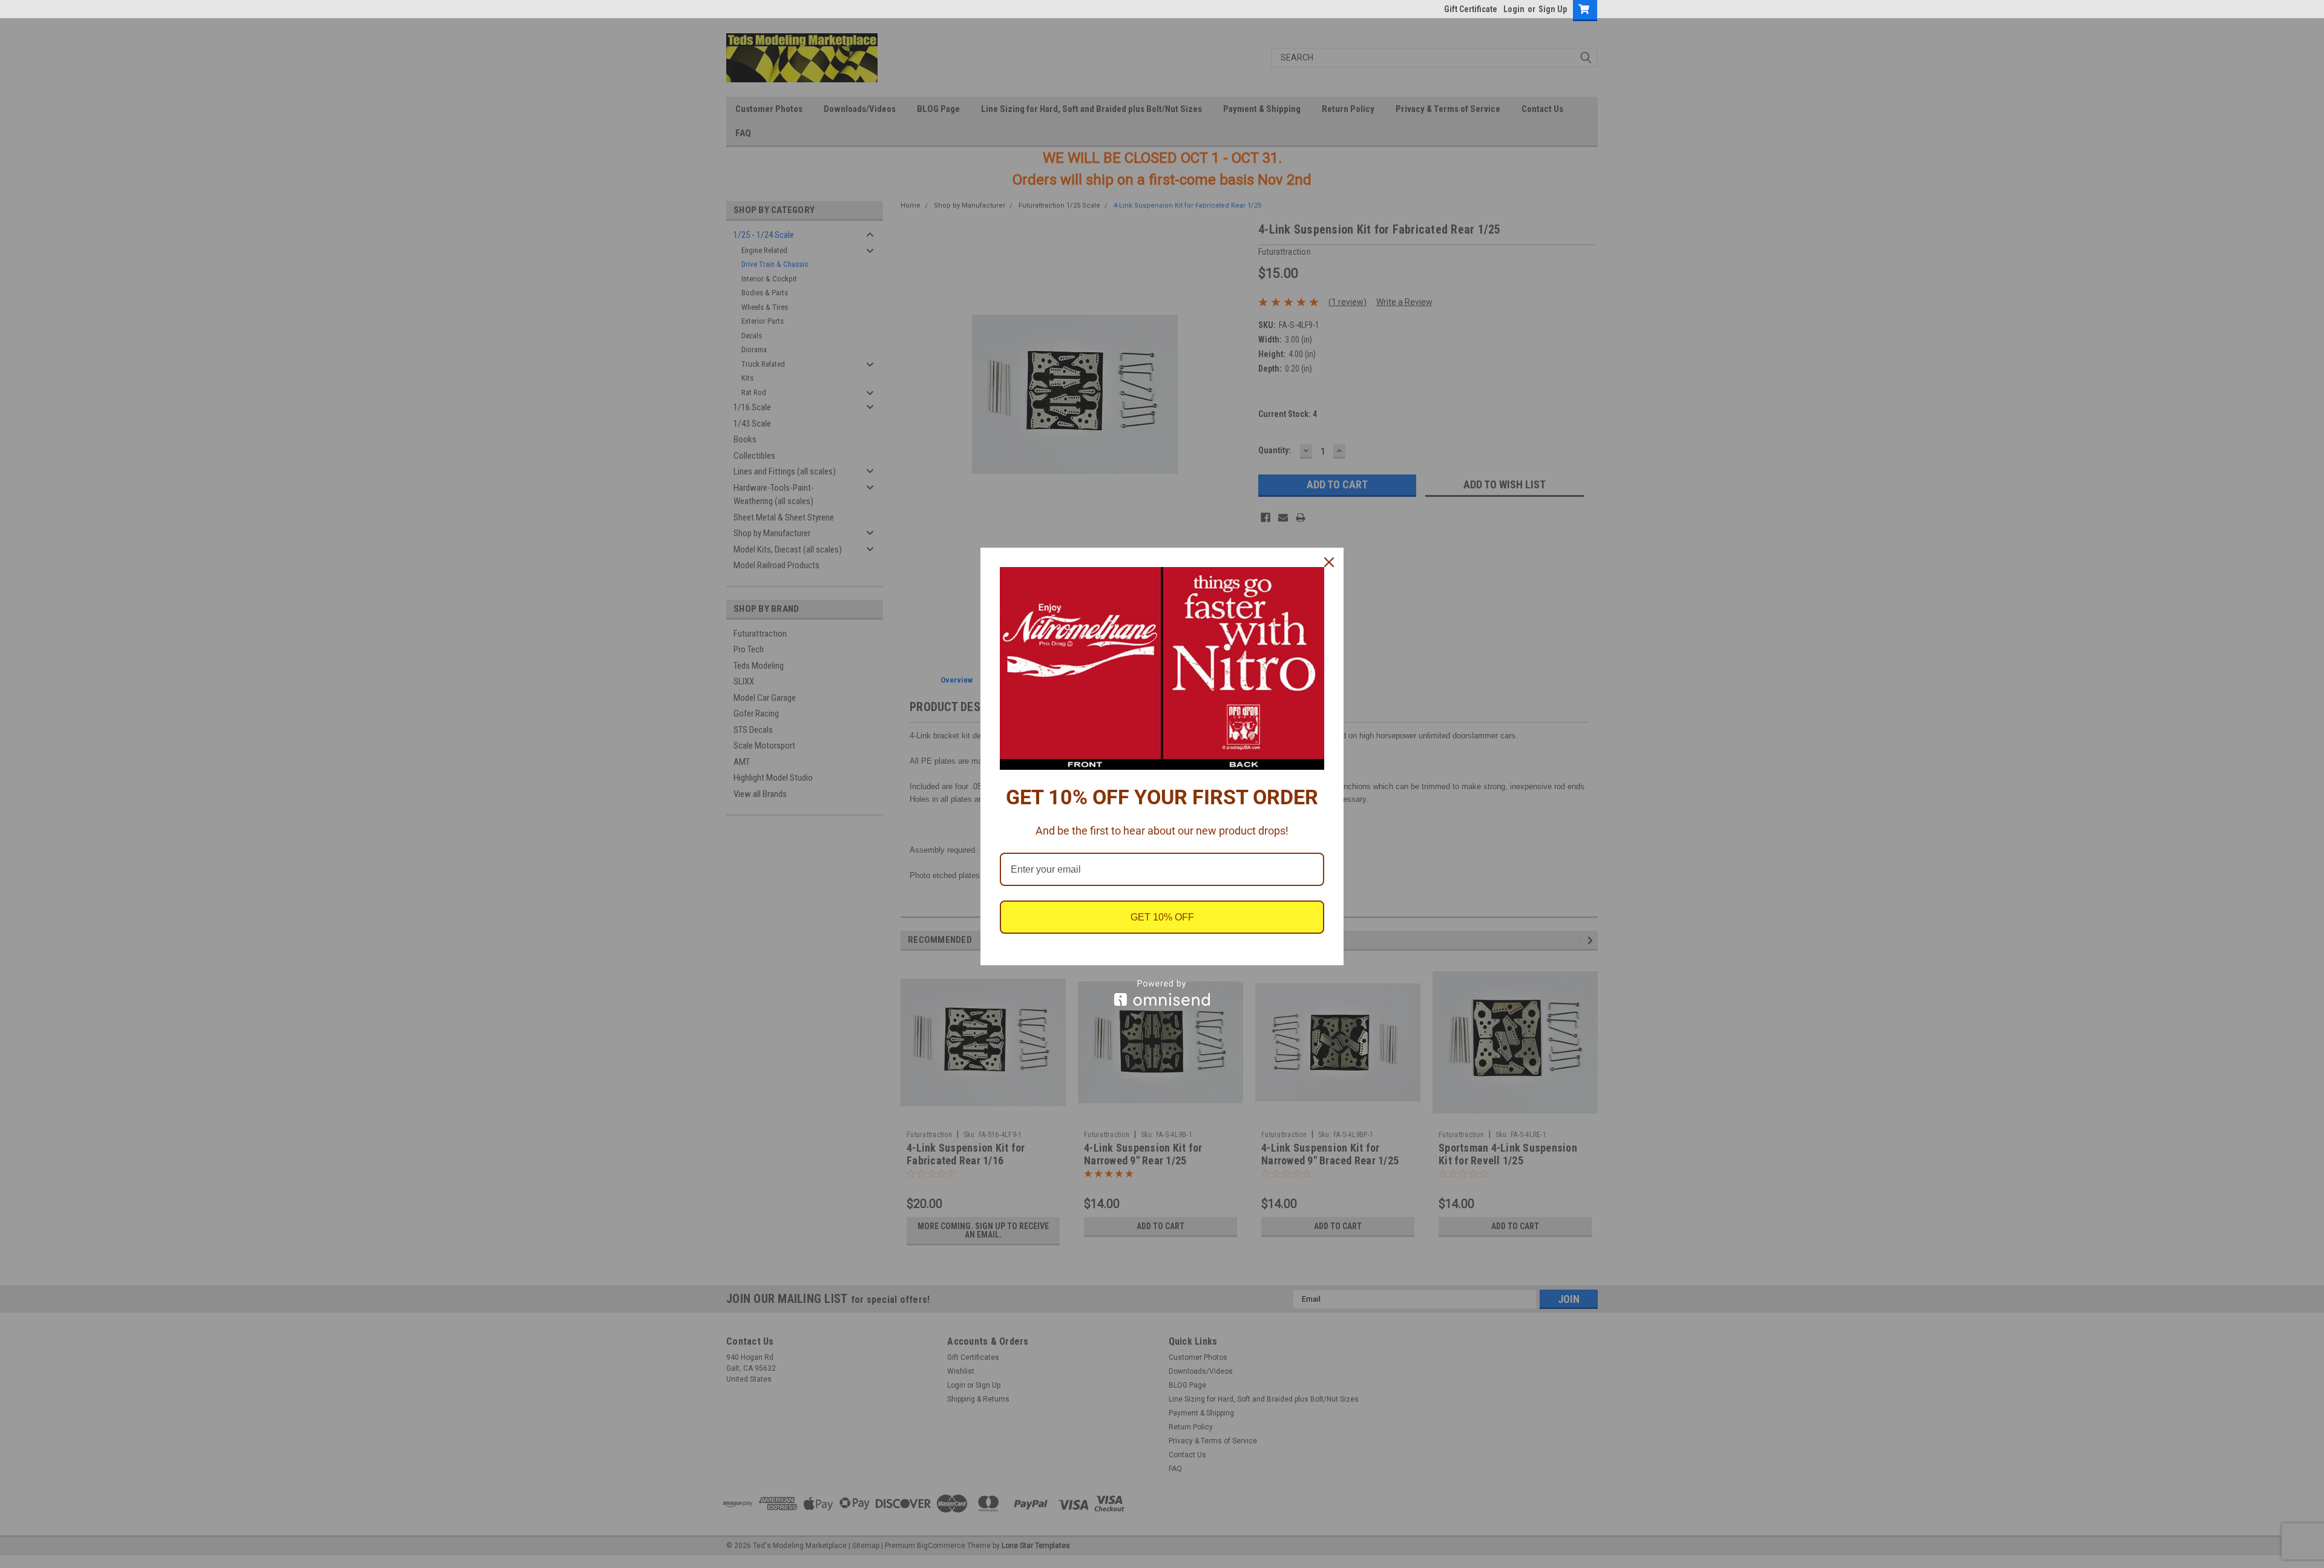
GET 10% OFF (1162, 917)
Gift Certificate (1471, 9)
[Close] (1329, 562)
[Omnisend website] (1162, 993)
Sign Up (1553, 9)
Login (1514, 9)
